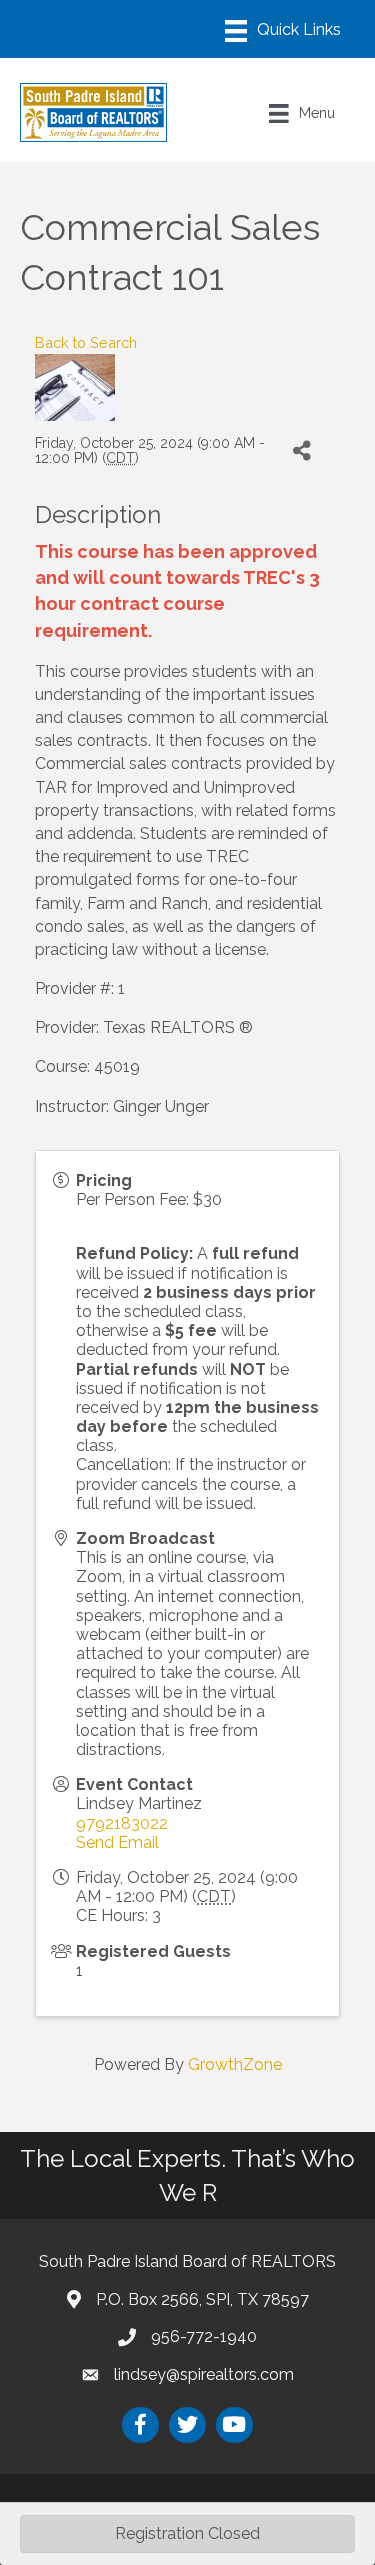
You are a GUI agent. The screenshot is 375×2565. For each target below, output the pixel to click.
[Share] (301, 451)
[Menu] (283, 31)
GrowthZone (235, 2064)
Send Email (117, 1842)
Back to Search (86, 342)
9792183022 (122, 1823)
